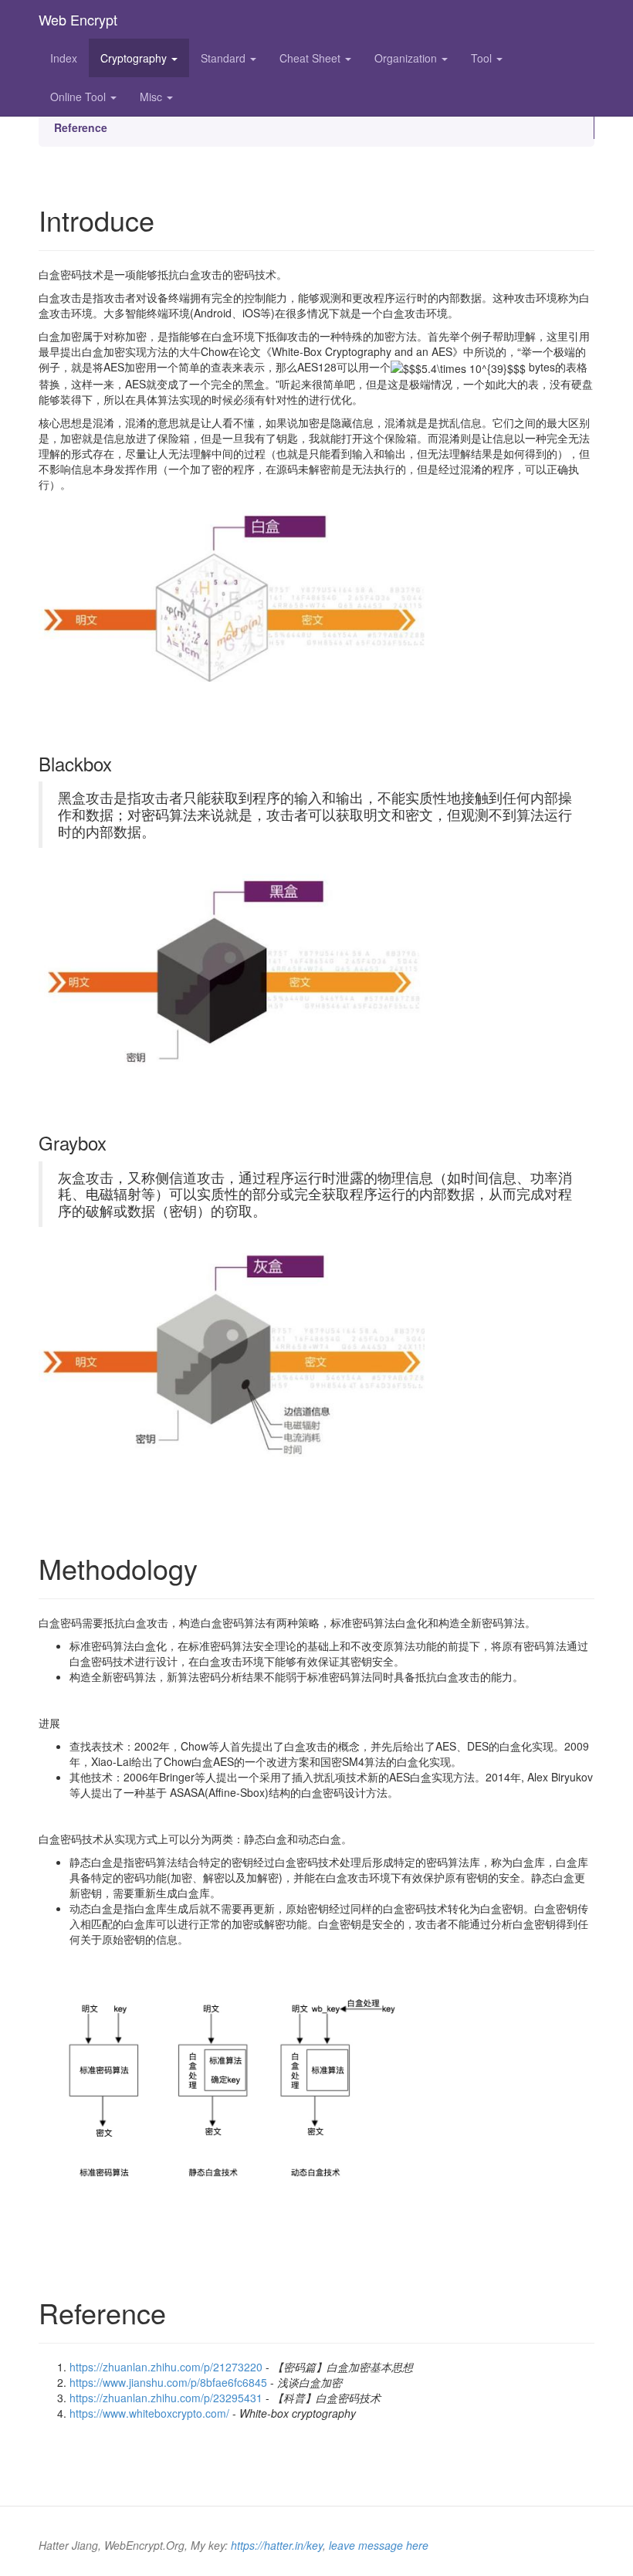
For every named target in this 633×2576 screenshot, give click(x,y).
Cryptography (135, 58)
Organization (407, 58)
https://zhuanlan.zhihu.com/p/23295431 (166, 2398)
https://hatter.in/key (277, 2545)
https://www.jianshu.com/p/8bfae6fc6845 (168, 2382)
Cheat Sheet (311, 58)
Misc (152, 97)
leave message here (379, 2545)
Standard (225, 58)
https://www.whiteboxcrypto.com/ (149, 2413)
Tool (483, 58)
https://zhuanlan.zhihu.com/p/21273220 (166, 2367)
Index (64, 58)
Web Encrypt (78, 19)
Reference (81, 127)
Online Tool (80, 97)
